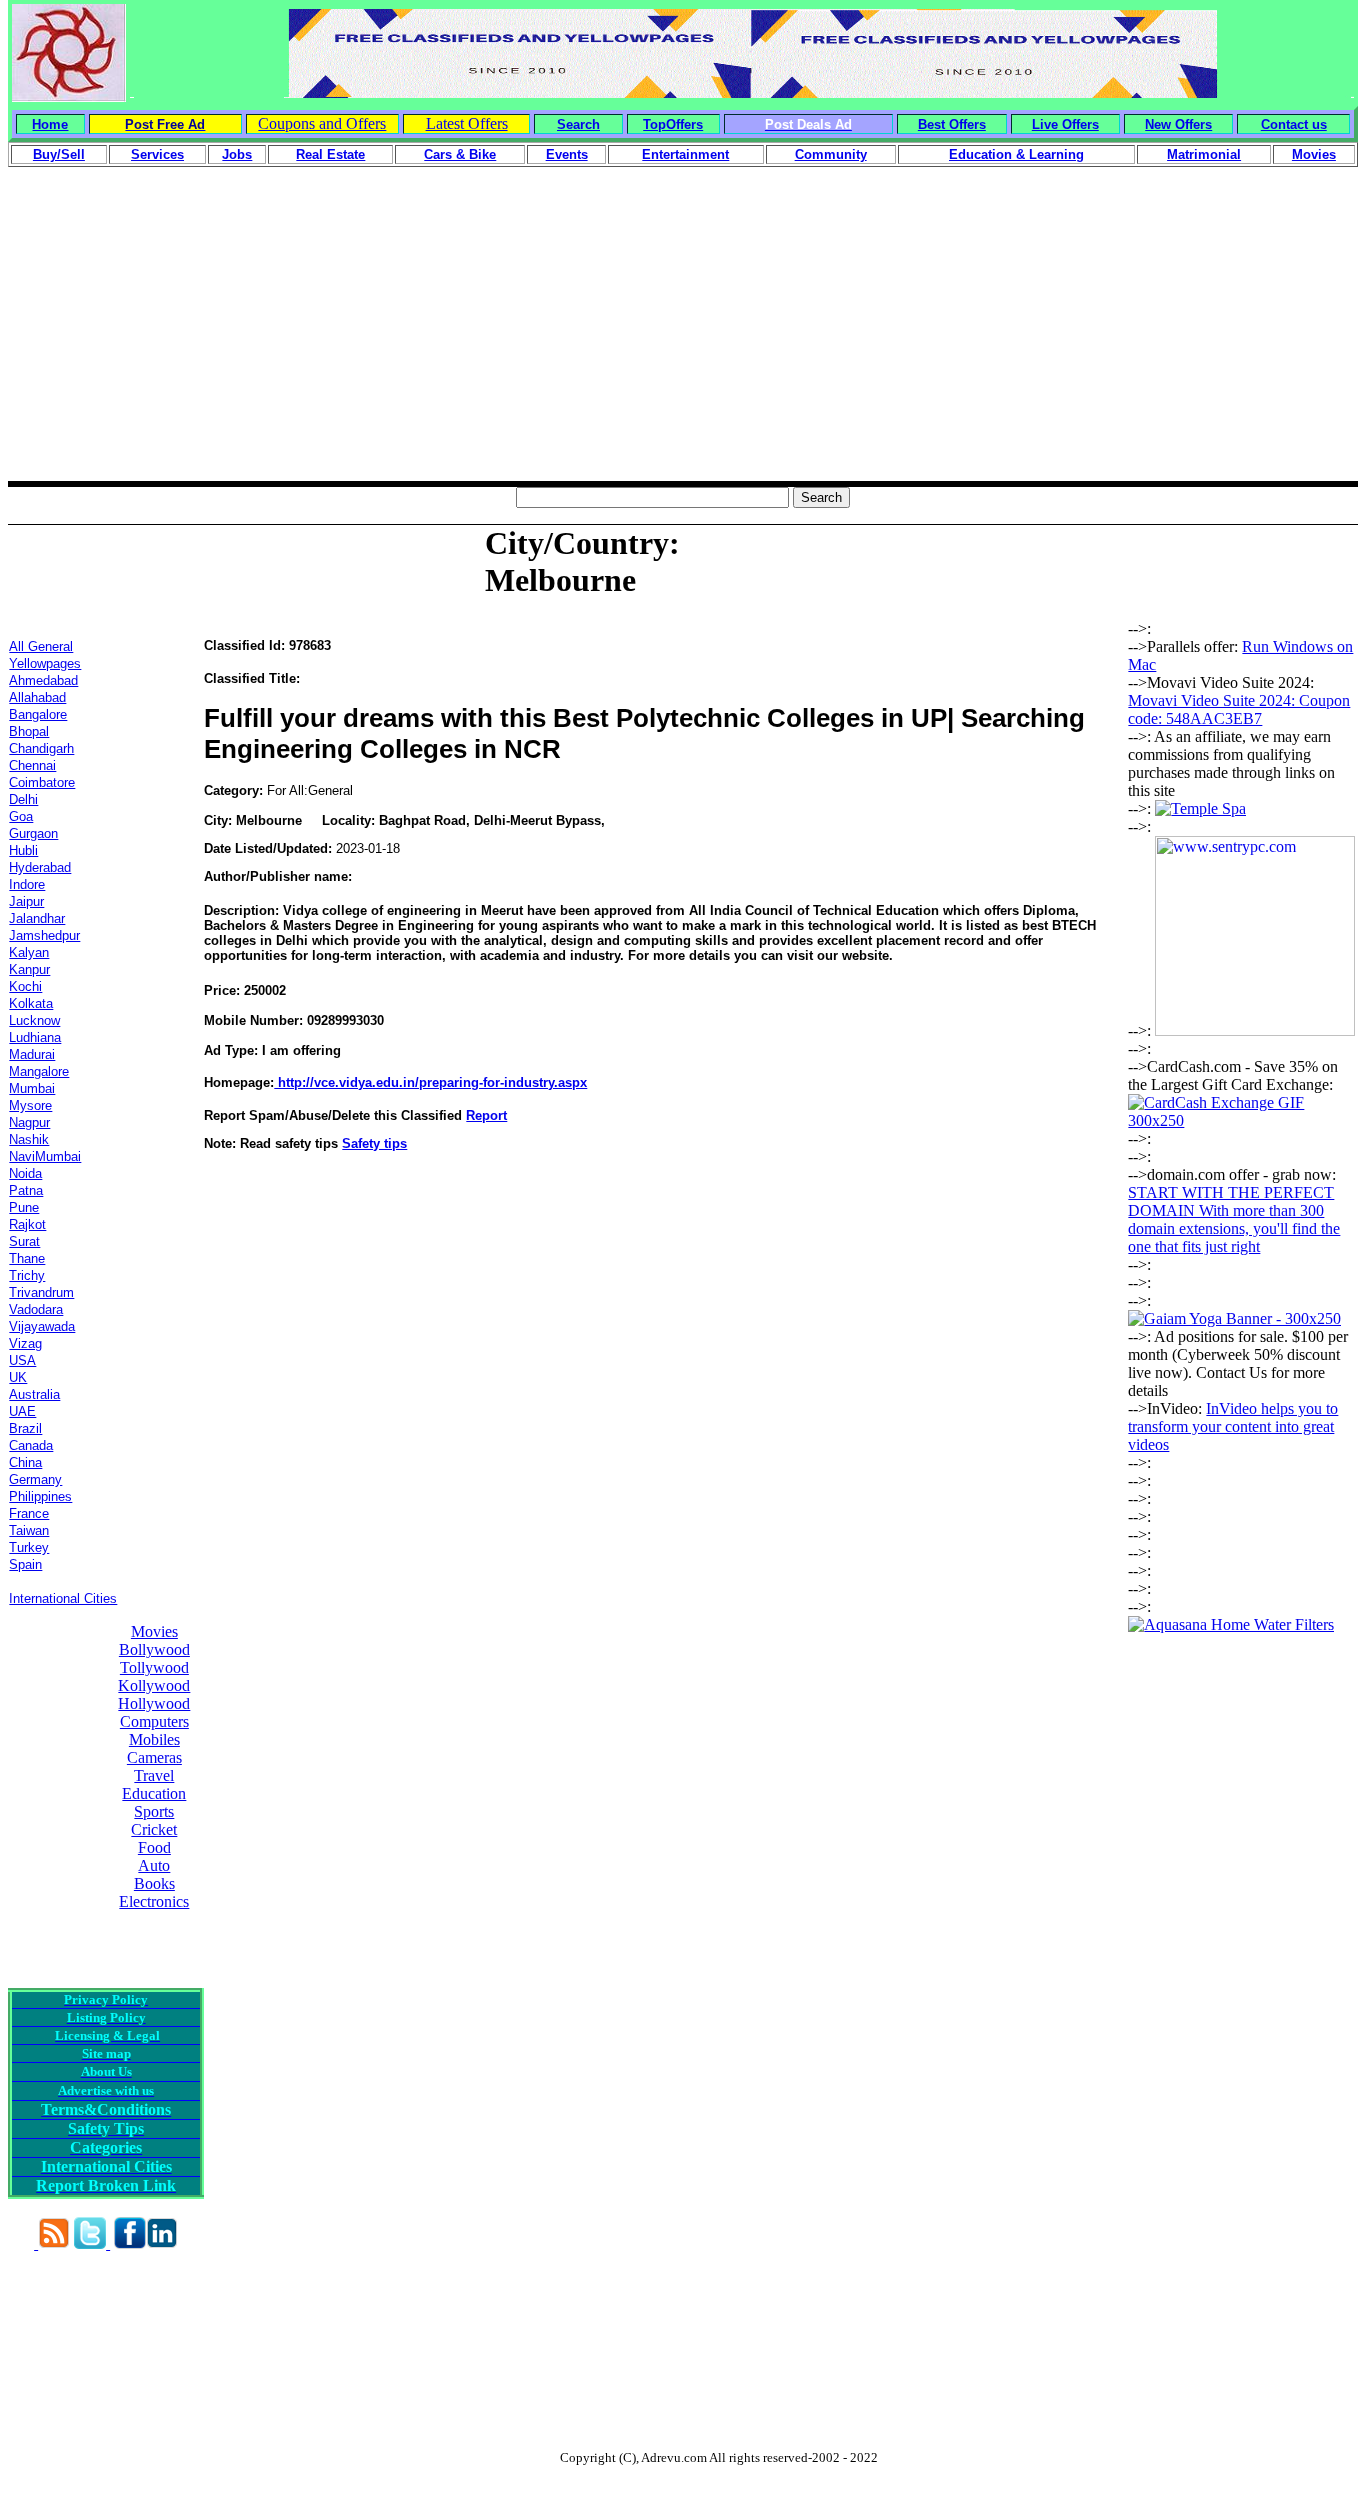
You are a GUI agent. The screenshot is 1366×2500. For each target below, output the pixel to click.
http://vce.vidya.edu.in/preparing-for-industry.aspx (430, 1082)
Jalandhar (37, 918)
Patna (26, 1190)
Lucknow (34, 1020)
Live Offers (1065, 124)
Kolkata (31, 1003)
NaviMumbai (45, 1156)
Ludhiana (35, 1037)
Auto (154, 1865)
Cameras (154, 1757)
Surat (24, 1241)
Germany (35, 1479)
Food (154, 1847)
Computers (154, 1721)
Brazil (25, 1428)
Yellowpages (45, 663)
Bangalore (38, 714)
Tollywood (154, 1667)
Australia (34, 1394)
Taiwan (29, 1530)
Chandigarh (41, 748)
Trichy (27, 1275)
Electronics (154, 1901)
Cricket (154, 1829)
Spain (25, 1564)
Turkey (29, 1547)
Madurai (32, 1054)
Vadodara (36, 1309)
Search (578, 124)
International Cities (63, 1598)
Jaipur (26, 901)
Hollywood (154, 1703)
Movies (154, 1631)
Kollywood (154, 1685)
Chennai (32, 765)
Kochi (25, 986)
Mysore (30, 1105)
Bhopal (29, 731)
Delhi (23, 799)
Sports (154, 1811)
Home (50, 124)
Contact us (1294, 124)
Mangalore (39, 1071)
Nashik (29, 1139)
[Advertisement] (683, 341)
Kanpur (29, 969)
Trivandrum (41, 1292)
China (25, 1462)
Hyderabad (40, 867)
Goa (21, 816)
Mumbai (32, 1088)
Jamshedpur (44, 935)
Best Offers (952, 124)
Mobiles (154, 1739)
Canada (31, 1445)
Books (154, 1883)
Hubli (23, 850)
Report (486, 1115)
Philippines (40, 1496)
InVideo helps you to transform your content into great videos (1233, 1426)
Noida (25, 1173)
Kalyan (29, 952)
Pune (24, 1207)
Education (154, 1793)
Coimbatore (42, 782)
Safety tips (374, 1143)
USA (22, 1360)
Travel (154, 1775)
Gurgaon (33, 833)
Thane (27, 1258)
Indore (27, 884)
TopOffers (673, 124)
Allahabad (37, 697)
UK (18, 1377)
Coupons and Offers (322, 123)
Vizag (25, 1343)
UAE (22, 1411)
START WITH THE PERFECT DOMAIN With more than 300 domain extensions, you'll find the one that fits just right (1234, 1219)
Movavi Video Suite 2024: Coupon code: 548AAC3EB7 (1239, 709)
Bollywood (154, 1649)
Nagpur (29, 1122)
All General (41, 646)
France (29, 1513)
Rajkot (27, 1224)
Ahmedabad (43, 680)
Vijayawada (42, 1326)
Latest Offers (467, 123)
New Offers (1178, 124)
